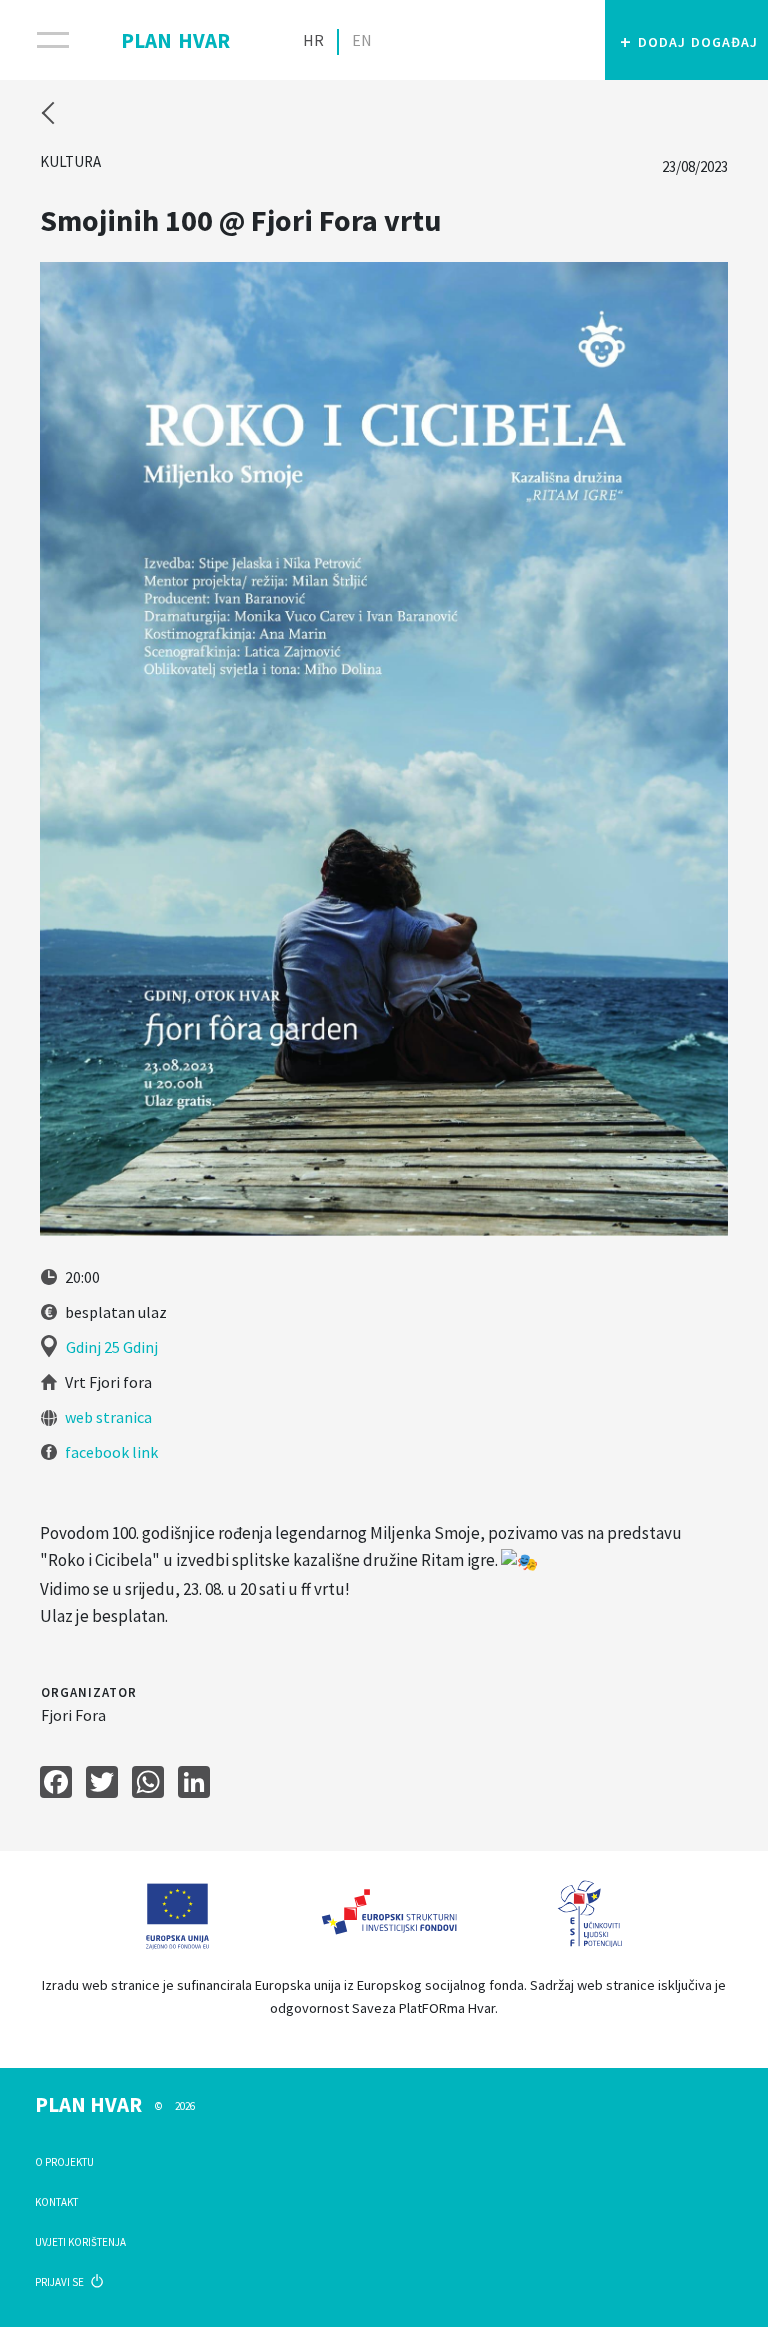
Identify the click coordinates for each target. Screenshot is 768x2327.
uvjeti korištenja (80, 2242)
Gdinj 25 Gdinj (112, 1347)
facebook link (110, 1452)
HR (313, 40)
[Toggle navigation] (40, 40)
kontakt (56, 2202)
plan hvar (175, 37)
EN (362, 40)
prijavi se (60, 2282)
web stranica (107, 1417)
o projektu (64, 2162)
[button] (686, 40)
